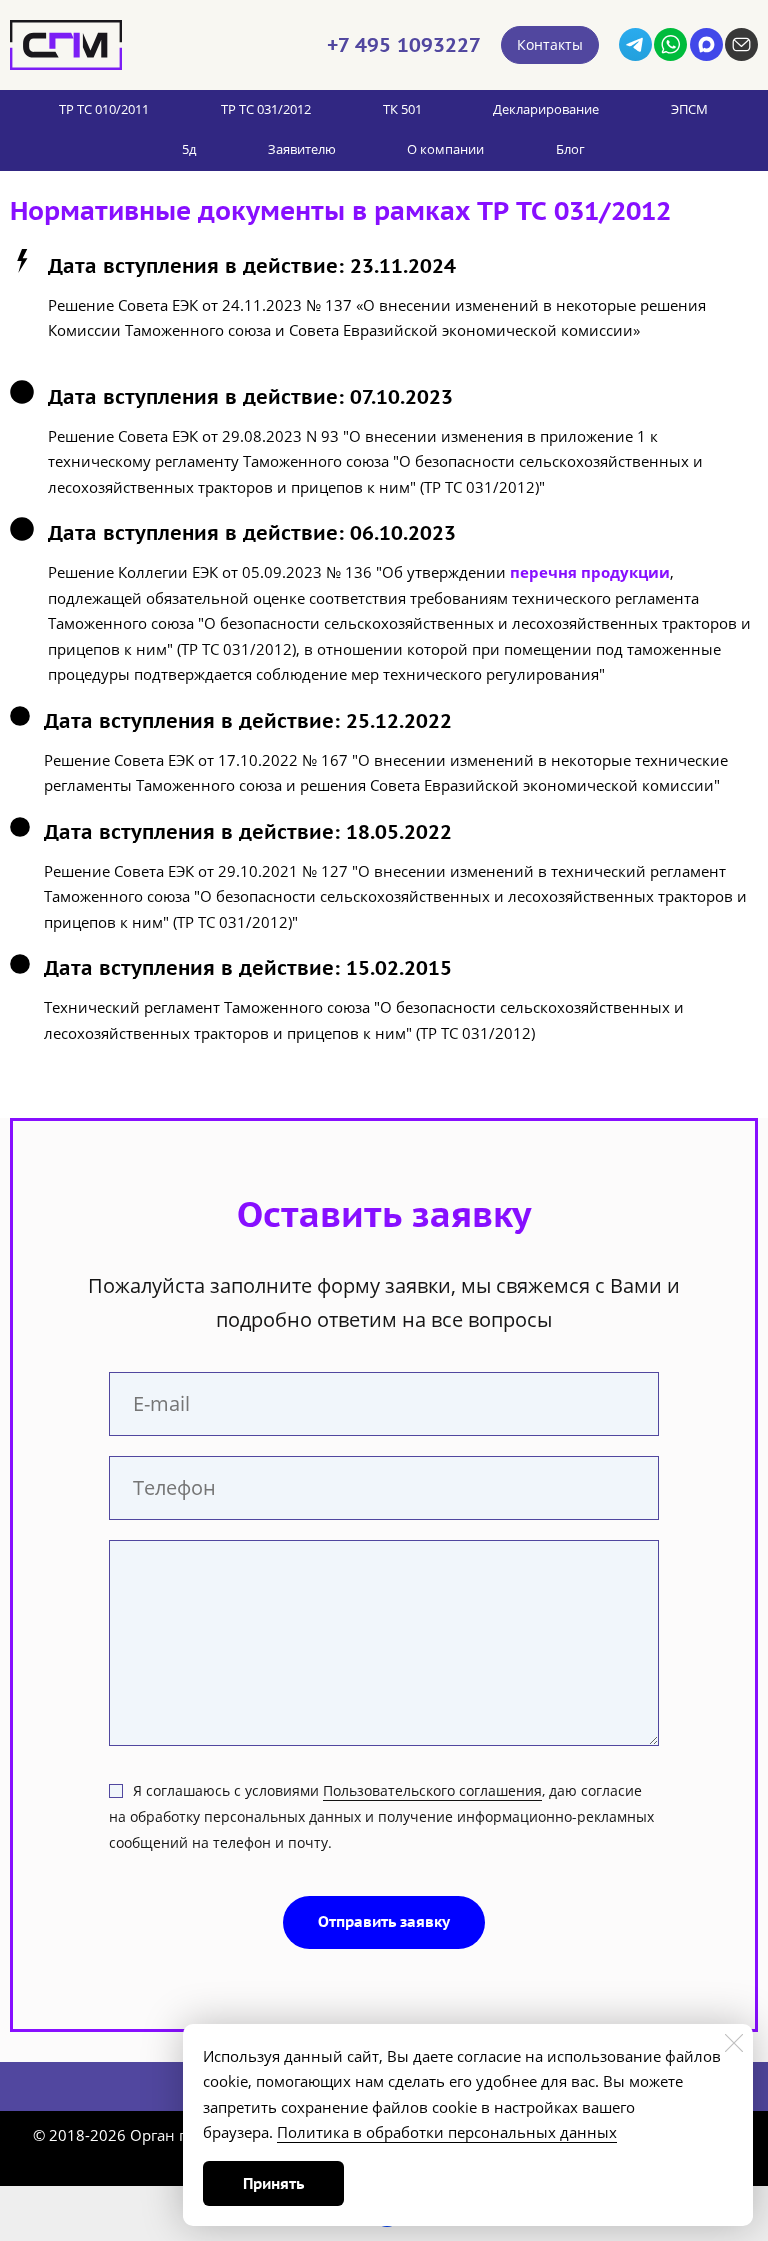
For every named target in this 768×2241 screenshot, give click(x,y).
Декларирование (546, 109)
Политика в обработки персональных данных (447, 2132)
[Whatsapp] (670, 44)
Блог (570, 149)
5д (189, 149)
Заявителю (302, 149)
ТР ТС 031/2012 (266, 109)
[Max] (706, 44)
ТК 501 (402, 109)
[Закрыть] (734, 2043)
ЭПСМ (689, 109)
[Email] (741, 44)
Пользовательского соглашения (432, 1790)
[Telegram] (635, 44)
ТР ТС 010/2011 (104, 109)
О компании (445, 149)
